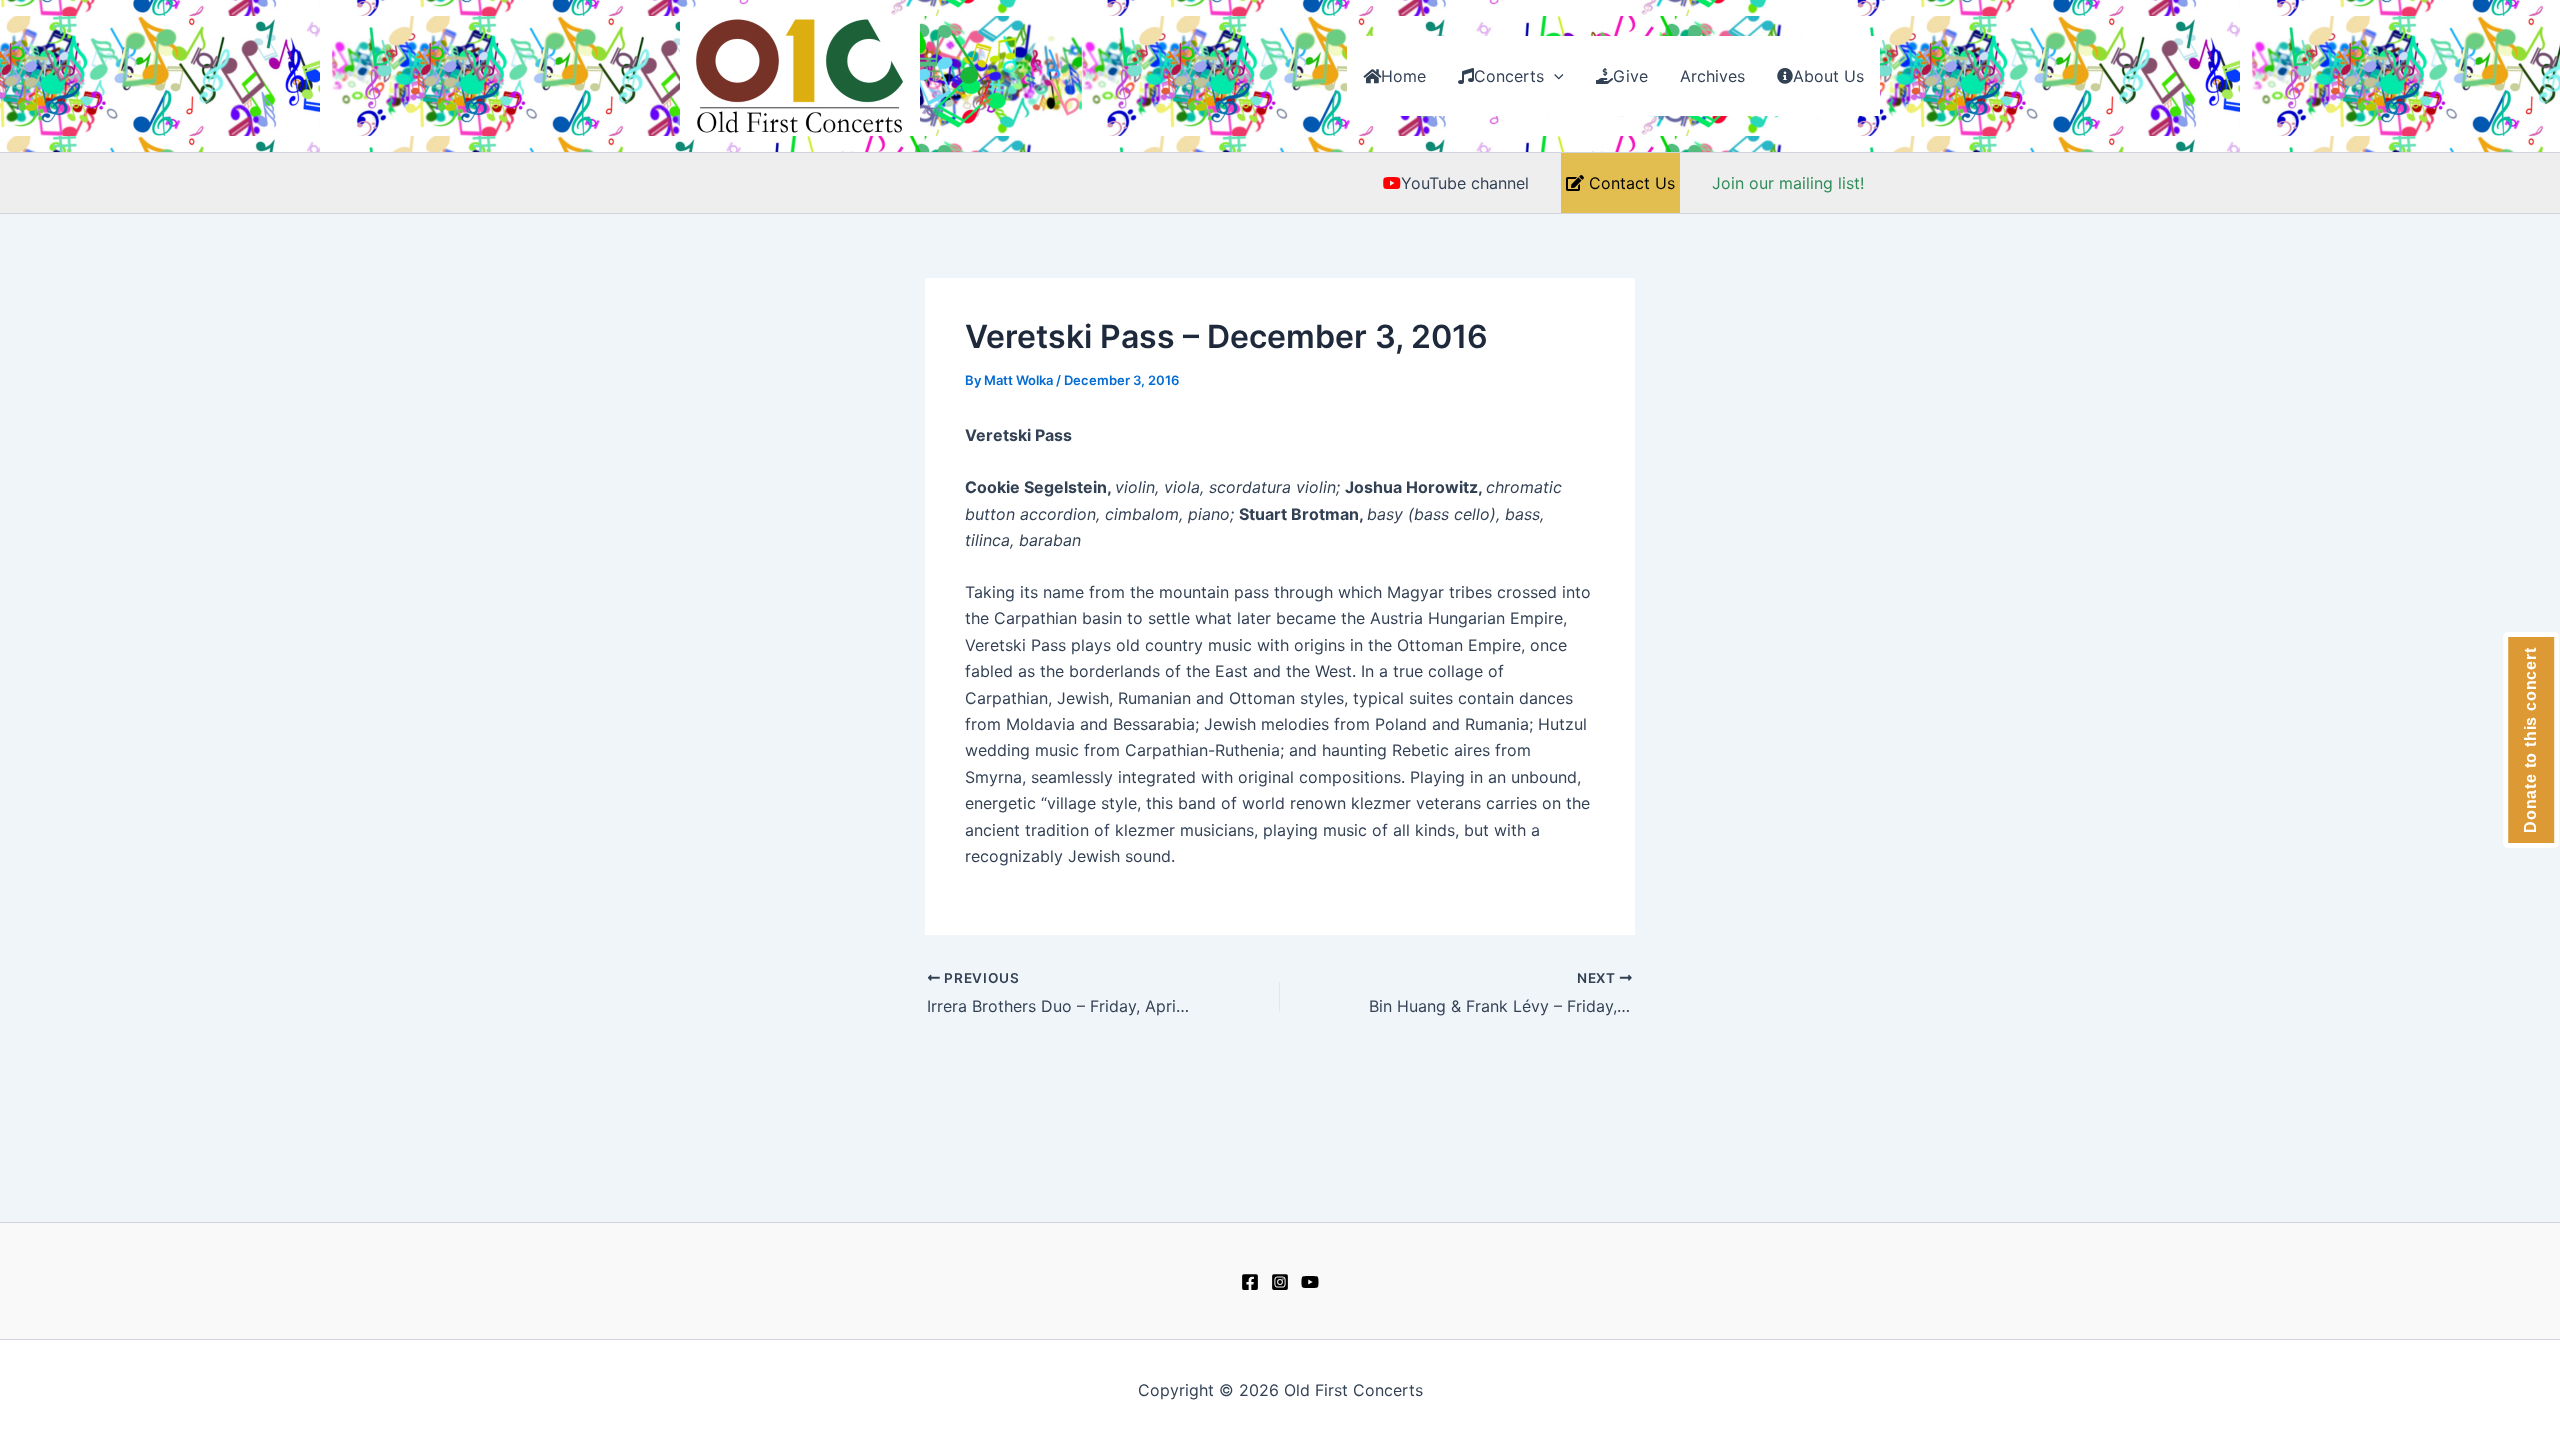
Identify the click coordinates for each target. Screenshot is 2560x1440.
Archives (1712, 76)
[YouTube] (1310, 1282)
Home (1403, 76)
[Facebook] (1250, 1282)
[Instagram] (1280, 1282)
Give (1630, 76)
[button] (1554, 76)
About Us (1828, 76)
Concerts (1509, 76)
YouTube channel (1465, 183)
